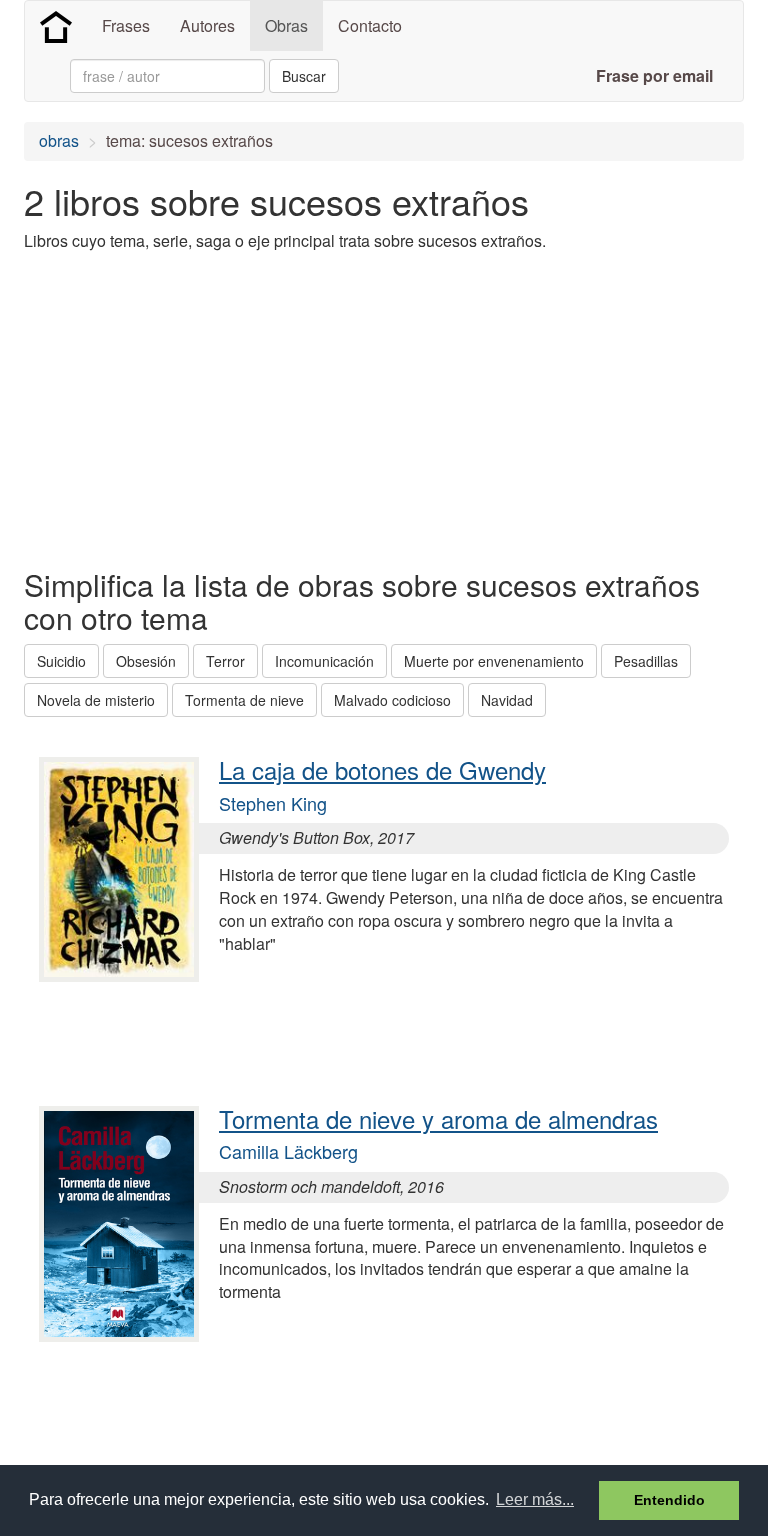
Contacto (370, 25)
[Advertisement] (258, 408)
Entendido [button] (669, 1500)
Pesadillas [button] (646, 661)
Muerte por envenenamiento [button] (494, 661)
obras (59, 140)
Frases (126, 25)
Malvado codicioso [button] (392, 700)
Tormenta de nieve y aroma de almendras (438, 1118)
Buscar (304, 76)
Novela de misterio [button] (96, 700)
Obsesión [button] (146, 661)
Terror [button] (225, 661)
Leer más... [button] (535, 1499)
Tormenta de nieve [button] (244, 700)
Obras (286, 25)
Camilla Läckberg (288, 1151)
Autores (207, 25)
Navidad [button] (507, 700)
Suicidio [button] (61, 661)
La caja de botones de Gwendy (382, 769)
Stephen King (273, 803)
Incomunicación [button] (324, 661)
